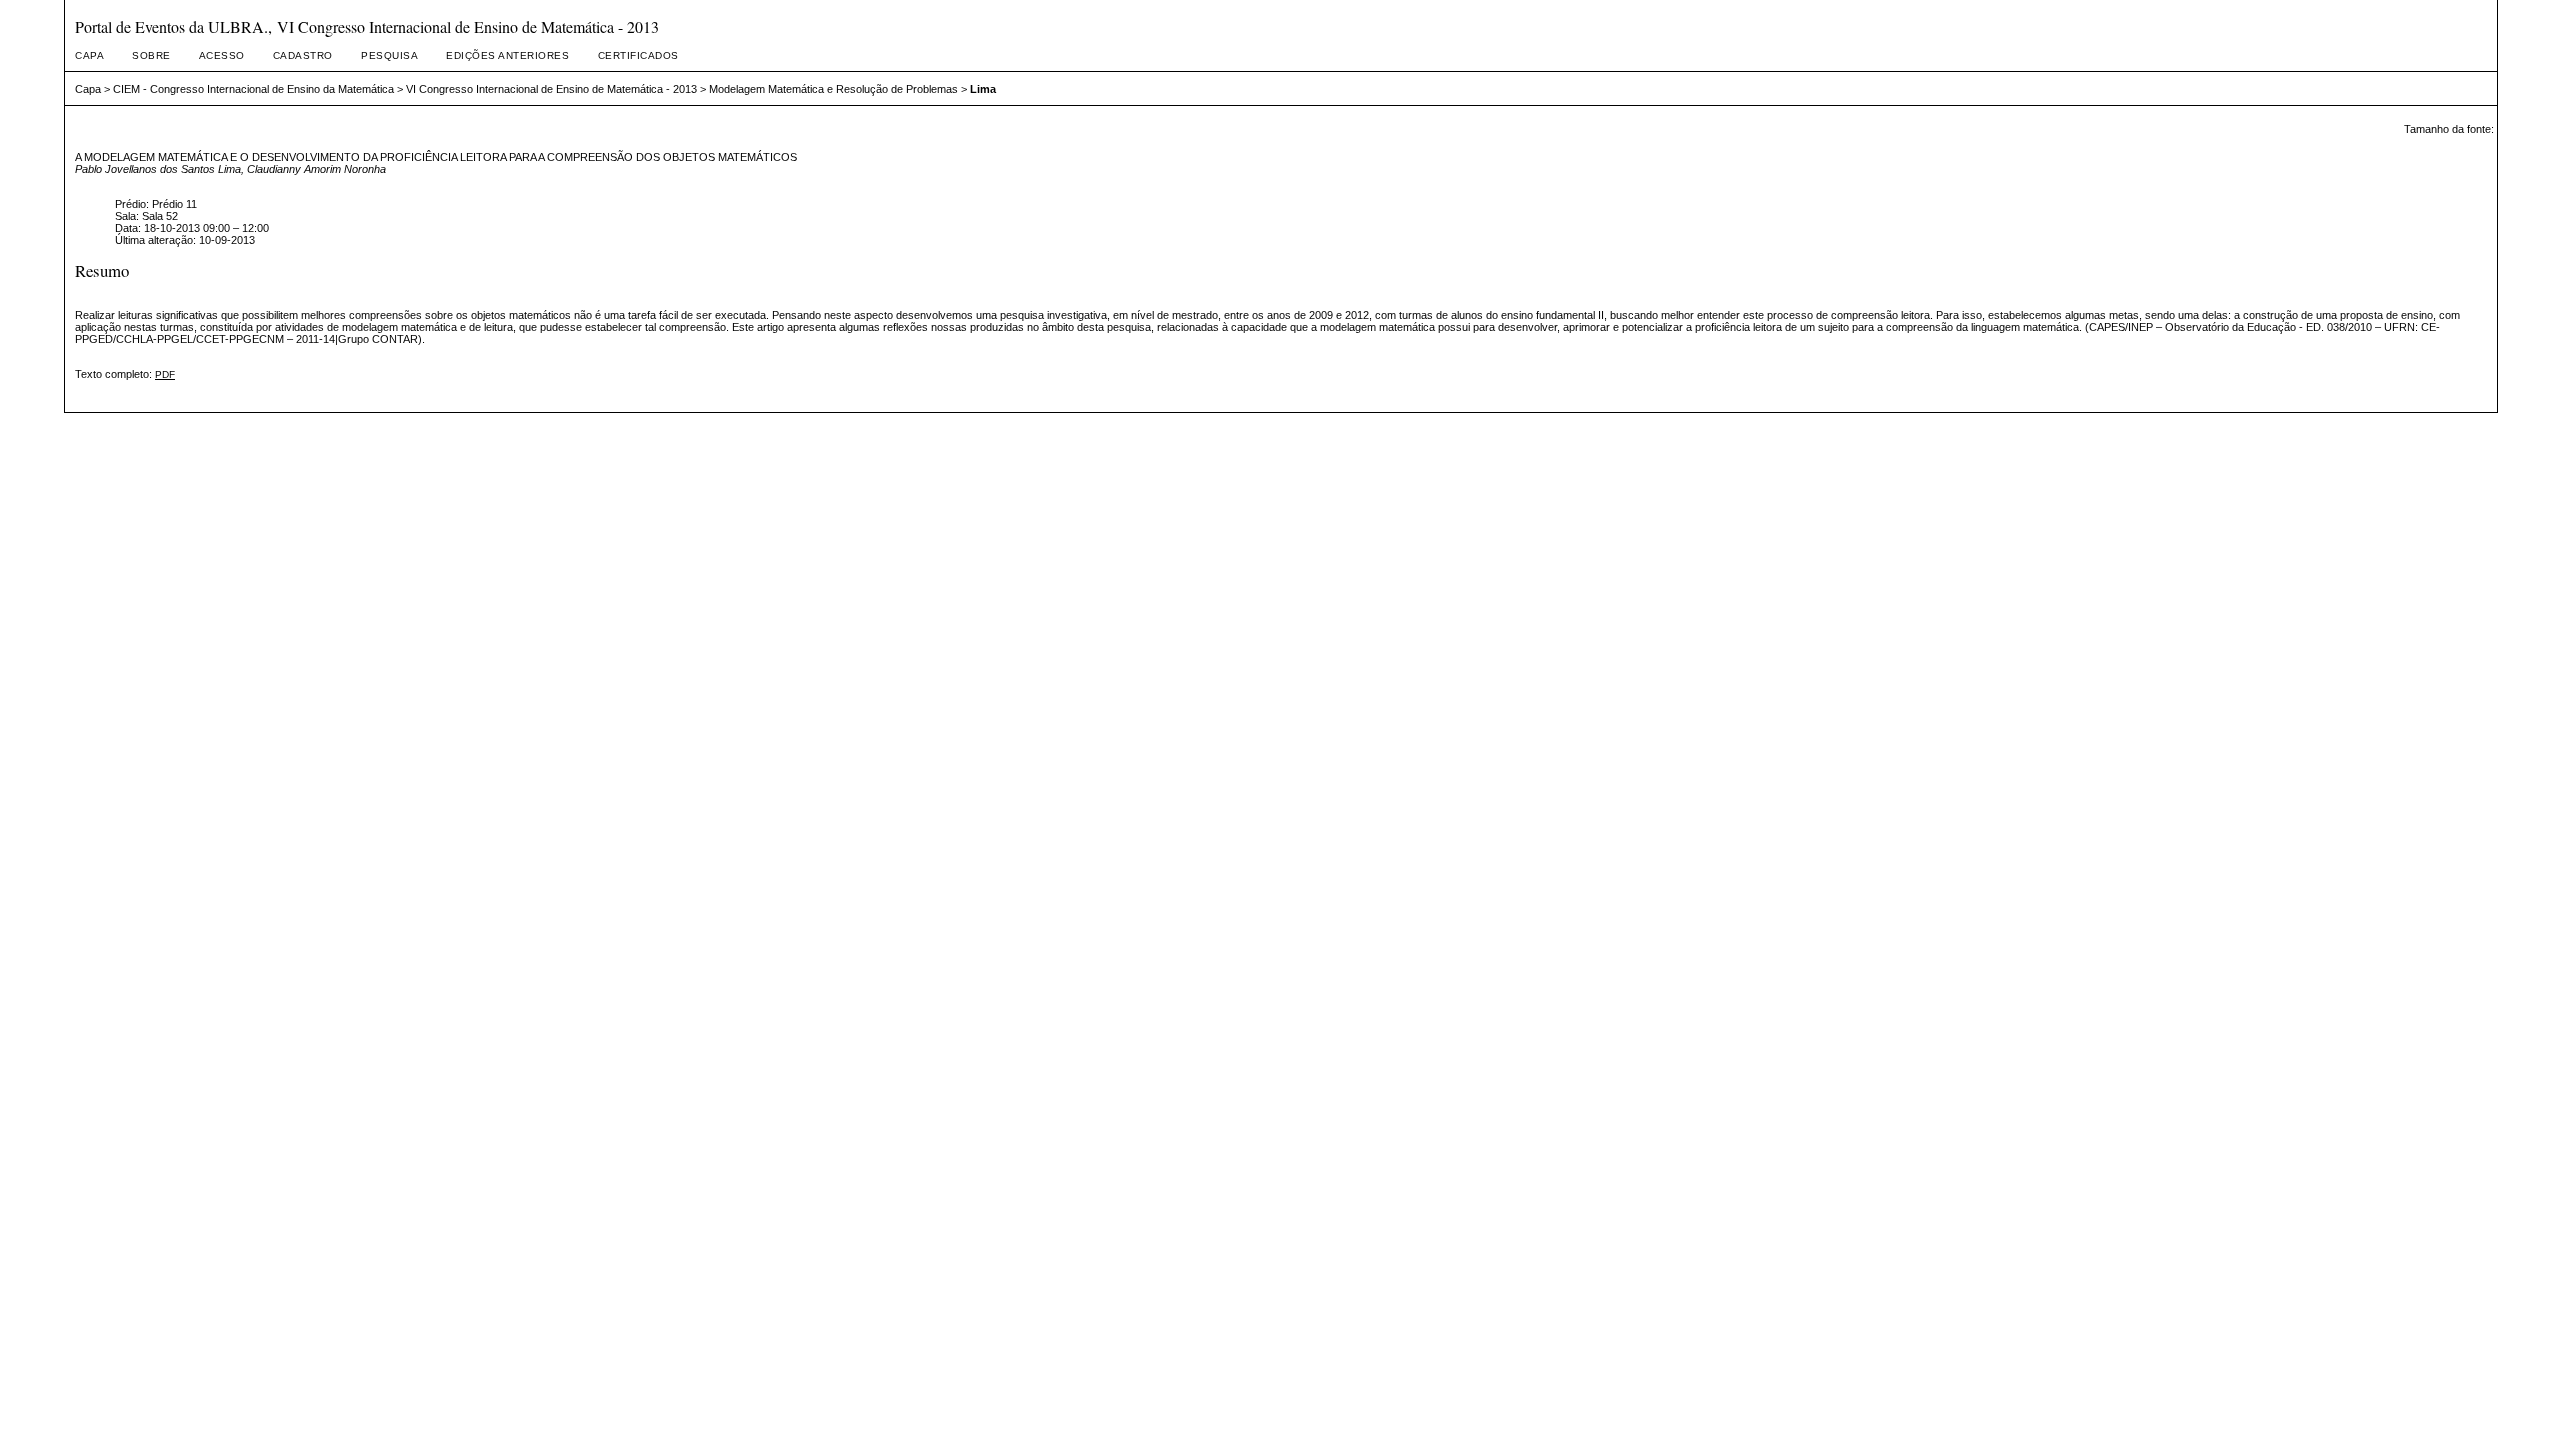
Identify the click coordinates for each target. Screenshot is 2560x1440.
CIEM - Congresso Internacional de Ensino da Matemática (253, 89)
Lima (983, 89)
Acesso (222, 55)
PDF (165, 374)
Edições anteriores (507, 55)
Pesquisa (389, 55)
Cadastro (303, 55)
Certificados (638, 55)
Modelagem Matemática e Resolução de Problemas (833, 89)
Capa (89, 55)
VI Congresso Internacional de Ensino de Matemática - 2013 (551, 89)
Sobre (151, 55)
